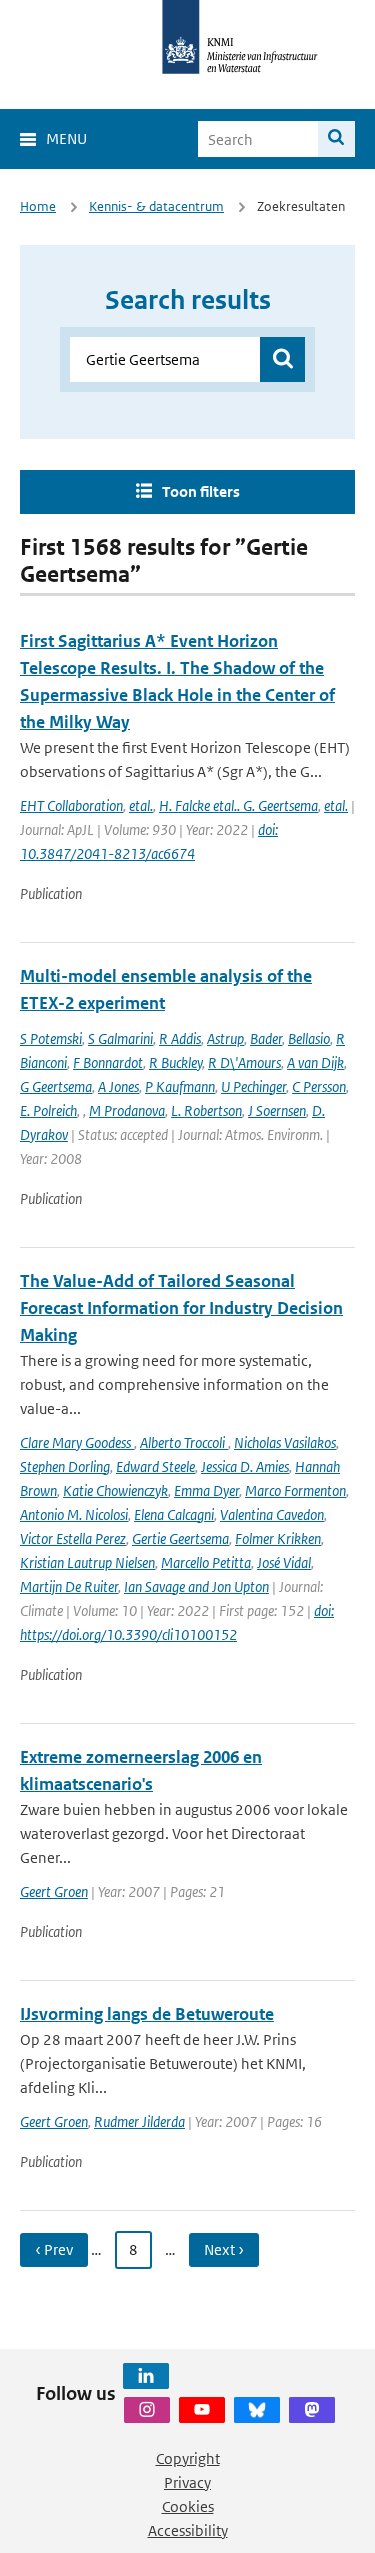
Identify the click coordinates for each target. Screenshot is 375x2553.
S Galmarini (120, 1038)
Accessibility (188, 2530)
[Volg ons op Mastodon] (312, 2410)
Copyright (188, 2458)
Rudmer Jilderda (139, 2121)
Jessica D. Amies (245, 1466)
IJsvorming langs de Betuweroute (147, 2014)
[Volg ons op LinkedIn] (146, 2376)
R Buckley (175, 1062)
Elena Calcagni (174, 1514)
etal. (141, 805)
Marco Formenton (295, 1490)
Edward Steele (155, 1466)
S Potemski (51, 1038)
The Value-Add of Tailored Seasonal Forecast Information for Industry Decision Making (181, 1308)
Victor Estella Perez (73, 1538)
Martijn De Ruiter (69, 1586)
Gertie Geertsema (180, 1538)
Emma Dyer (206, 1490)
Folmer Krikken (278, 1538)
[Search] (336, 139)
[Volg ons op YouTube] (202, 2410)
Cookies (188, 2506)
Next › (224, 2249)
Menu (66, 138)
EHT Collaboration (71, 805)
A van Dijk (315, 1062)
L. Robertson (206, 1110)
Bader (266, 1038)
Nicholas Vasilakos (285, 1442)
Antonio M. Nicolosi (74, 1514)
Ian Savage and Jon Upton (196, 1586)
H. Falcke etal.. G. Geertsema (238, 805)
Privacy (187, 2482)
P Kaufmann (180, 1086)
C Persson (319, 1086)
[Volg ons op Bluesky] (257, 2410)
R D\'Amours (244, 1062)
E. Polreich (48, 1110)
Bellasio (309, 1038)
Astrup (225, 1038)
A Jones (118, 1086)
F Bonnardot (108, 1062)
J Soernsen (277, 1110)
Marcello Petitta (206, 1562)
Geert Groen (54, 1891)
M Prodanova (127, 1110)
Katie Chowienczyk (115, 1490)
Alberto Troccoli (184, 1442)
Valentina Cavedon (272, 1514)
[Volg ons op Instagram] (147, 2410)
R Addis (180, 1038)
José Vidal (284, 1562)
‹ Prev (54, 2249)
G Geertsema (56, 1086)
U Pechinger (253, 1086)
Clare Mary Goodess (77, 1442)
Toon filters (201, 491)
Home (38, 206)
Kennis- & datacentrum (156, 206)
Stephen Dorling (65, 1466)
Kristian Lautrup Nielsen (87, 1562)
